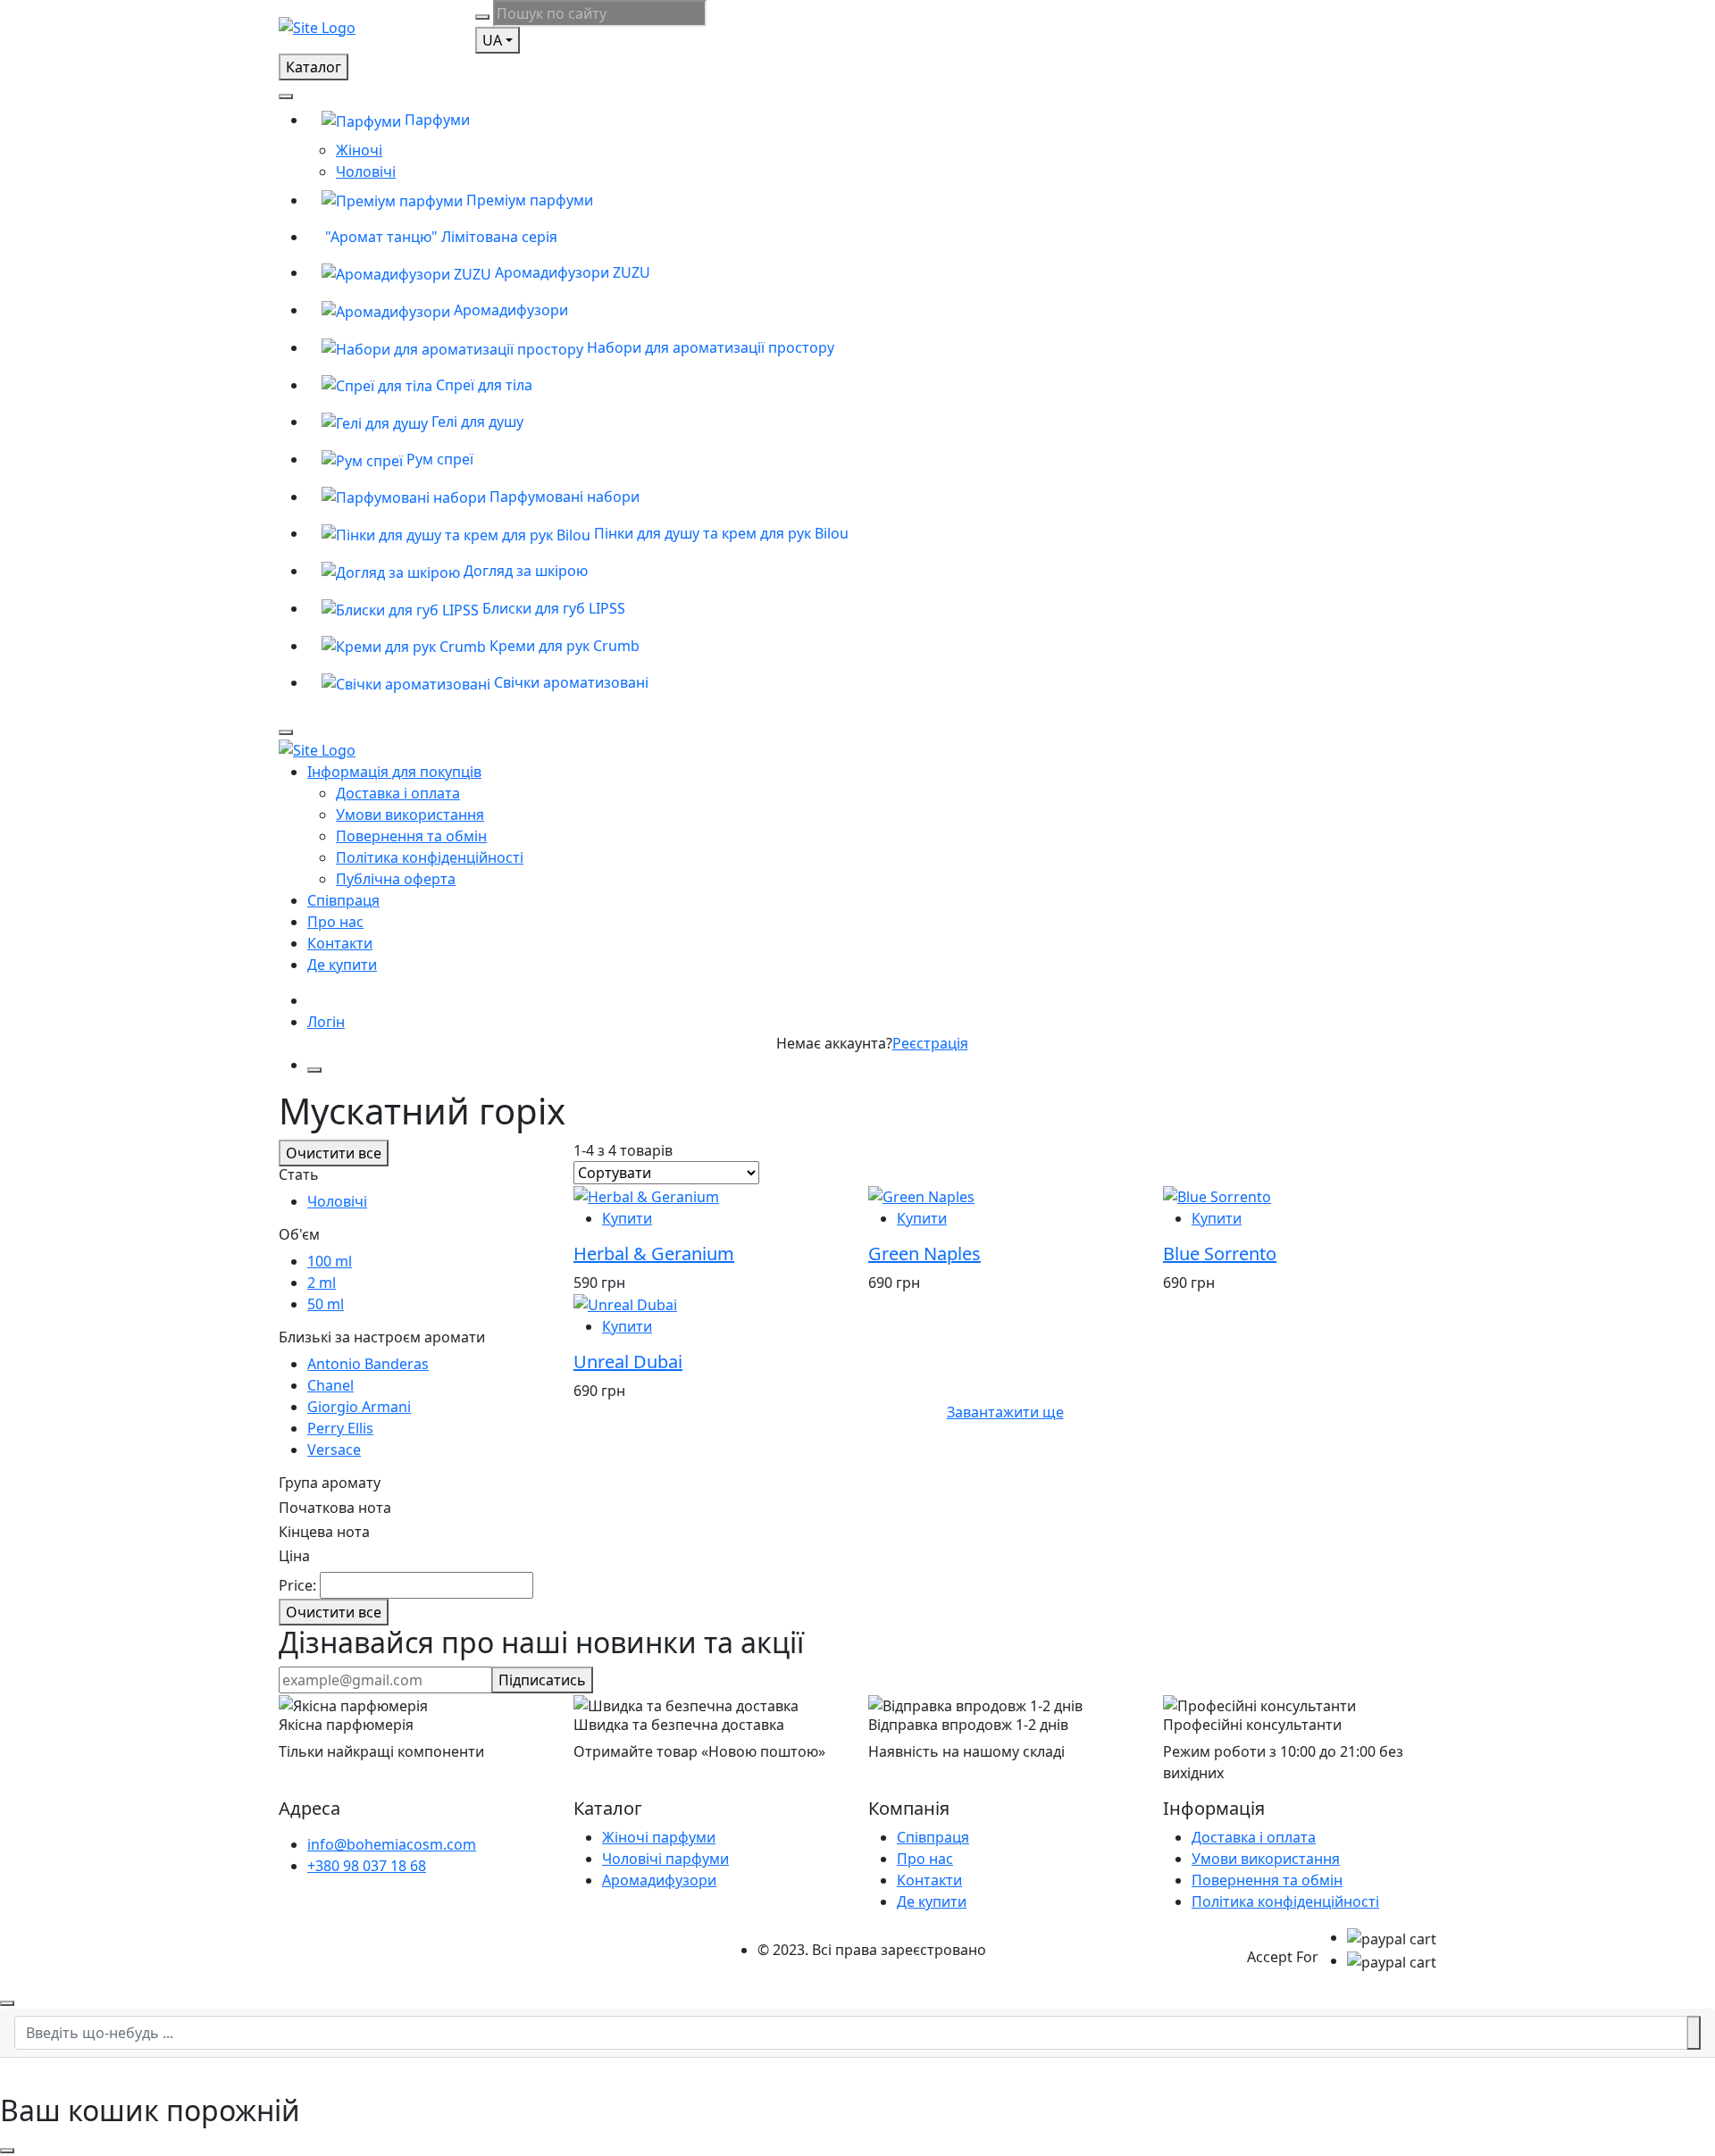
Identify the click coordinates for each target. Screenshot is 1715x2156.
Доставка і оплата (398, 793)
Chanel (330, 1385)
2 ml (322, 1283)
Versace (334, 1450)
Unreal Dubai (628, 1362)
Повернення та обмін (411, 836)
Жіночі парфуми (659, 1837)
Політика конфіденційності (430, 857)
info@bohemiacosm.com (392, 1844)
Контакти (340, 943)
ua (492, 40)
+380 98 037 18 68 (367, 1866)
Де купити (342, 965)
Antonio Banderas (368, 1364)
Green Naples (924, 1253)
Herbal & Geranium (654, 1253)
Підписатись (542, 1680)
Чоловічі (366, 171)
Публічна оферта (396, 879)
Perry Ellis (340, 1428)
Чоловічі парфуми (665, 1859)
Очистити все (334, 1153)
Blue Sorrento (1220, 1253)
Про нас (335, 922)
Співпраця (343, 900)
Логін (326, 1022)
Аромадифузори (659, 1880)
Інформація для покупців (394, 772)
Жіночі (359, 150)
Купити (627, 1218)
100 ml (330, 1261)
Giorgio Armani (359, 1407)
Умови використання (410, 815)
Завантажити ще (1005, 1412)
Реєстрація (930, 1043)
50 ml (326, 1304)
